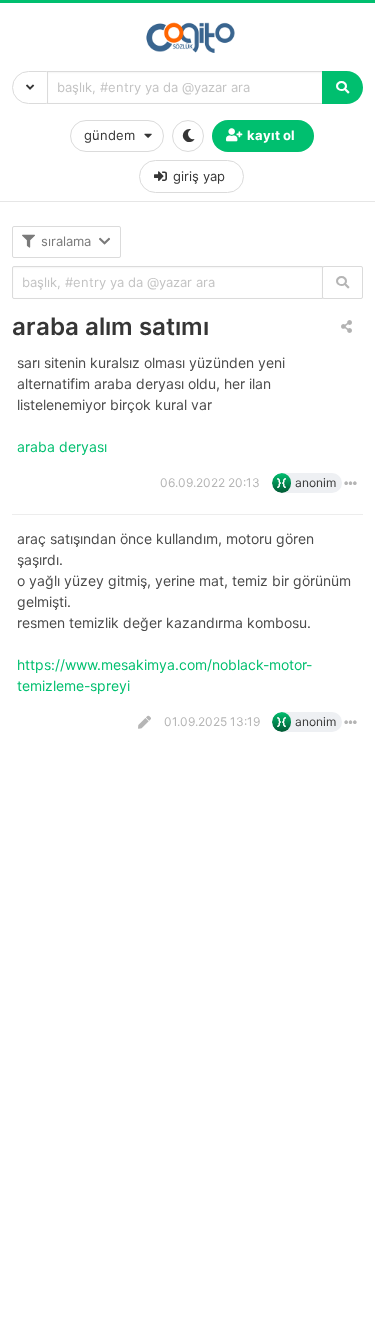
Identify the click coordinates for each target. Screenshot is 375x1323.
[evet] (342, 282)
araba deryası (64, 446)
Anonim (315, 482)
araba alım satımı (110, 326)
